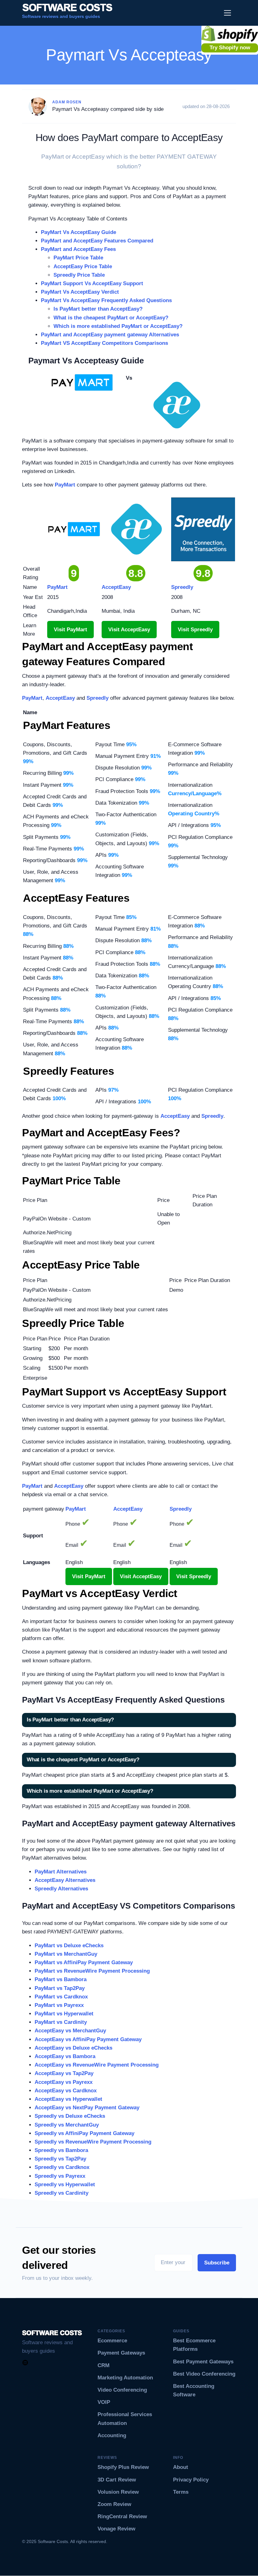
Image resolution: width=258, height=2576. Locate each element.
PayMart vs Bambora (61, 1979)
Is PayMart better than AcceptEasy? (98, 309)
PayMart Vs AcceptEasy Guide (79, 232)
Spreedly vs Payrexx (60, 2176)
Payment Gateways (121, 2353)
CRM (104, 2365)
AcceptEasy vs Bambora (65, 2056)
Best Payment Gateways (203, 2362)
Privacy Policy (191, 2480)
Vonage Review (116, 2529)
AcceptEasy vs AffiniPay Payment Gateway (88, 2039)
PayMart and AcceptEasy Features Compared (97, 241)
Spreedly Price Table (79, 275)
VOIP (104, 2402)
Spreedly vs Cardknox (62, 2167)
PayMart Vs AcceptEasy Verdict (80, 292)
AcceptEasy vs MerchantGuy (70, 2031)
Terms (181, 2492)
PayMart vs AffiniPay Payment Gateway (84, 1962)
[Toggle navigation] (228, 13)
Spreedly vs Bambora (61, 2150)
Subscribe (217, 2263)
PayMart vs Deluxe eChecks (69, 1946)
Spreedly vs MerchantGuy (67, 2125)
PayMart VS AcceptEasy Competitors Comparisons (104, 343)
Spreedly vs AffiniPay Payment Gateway (84, 2133)
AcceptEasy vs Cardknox (66, 2091)
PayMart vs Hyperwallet (64, 2014)
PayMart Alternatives (61, 1872)
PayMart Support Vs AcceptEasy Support (92, 283)
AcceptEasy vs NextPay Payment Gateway (87, 2108)
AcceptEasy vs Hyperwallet (68, 2099)
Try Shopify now (230, 48)
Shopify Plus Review (123, 2467)
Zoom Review (114, 2504)
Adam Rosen (67, 102)
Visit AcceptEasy (129, 630)
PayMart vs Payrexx (59, 2005)
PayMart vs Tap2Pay (60, 1988)
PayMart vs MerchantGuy (66, 1954)
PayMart (65, 485)
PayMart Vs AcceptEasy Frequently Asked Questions (106, 300)
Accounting (112, 2435)
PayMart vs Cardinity (61, 2022)
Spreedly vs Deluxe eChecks (70, 2116)
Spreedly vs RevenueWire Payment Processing (93, 2142)
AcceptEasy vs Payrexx (64, 2082)
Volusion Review (118, 2492)
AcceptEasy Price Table (83, 266)
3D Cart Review (117, 2480)
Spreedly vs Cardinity (62, 2193)
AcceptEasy (60, 698)
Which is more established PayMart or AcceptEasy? (118, 326)
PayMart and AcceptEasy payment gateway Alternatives (110, 335)
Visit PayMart (70, 630)
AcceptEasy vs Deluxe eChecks (73, 2048)
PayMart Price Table (78, 258)
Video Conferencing (122, 2390)
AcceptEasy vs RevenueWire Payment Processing (97, 2065)
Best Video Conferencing (204, 2374)
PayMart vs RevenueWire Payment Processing (92, 1971)
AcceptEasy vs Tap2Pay (64, 2073)
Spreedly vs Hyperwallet (65, 2185)
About (181, 2467)
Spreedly (98, 698)
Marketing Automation (125, 2378)
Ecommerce (112, 2341)
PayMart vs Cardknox (61, 1997)
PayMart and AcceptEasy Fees (78, 249)
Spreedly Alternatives (61, 1889)
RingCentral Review (122, 2516)
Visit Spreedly (195, 630)
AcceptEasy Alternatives (65, 1880)
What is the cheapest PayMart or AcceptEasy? (111, 318)
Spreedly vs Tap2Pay (60, 2159)
